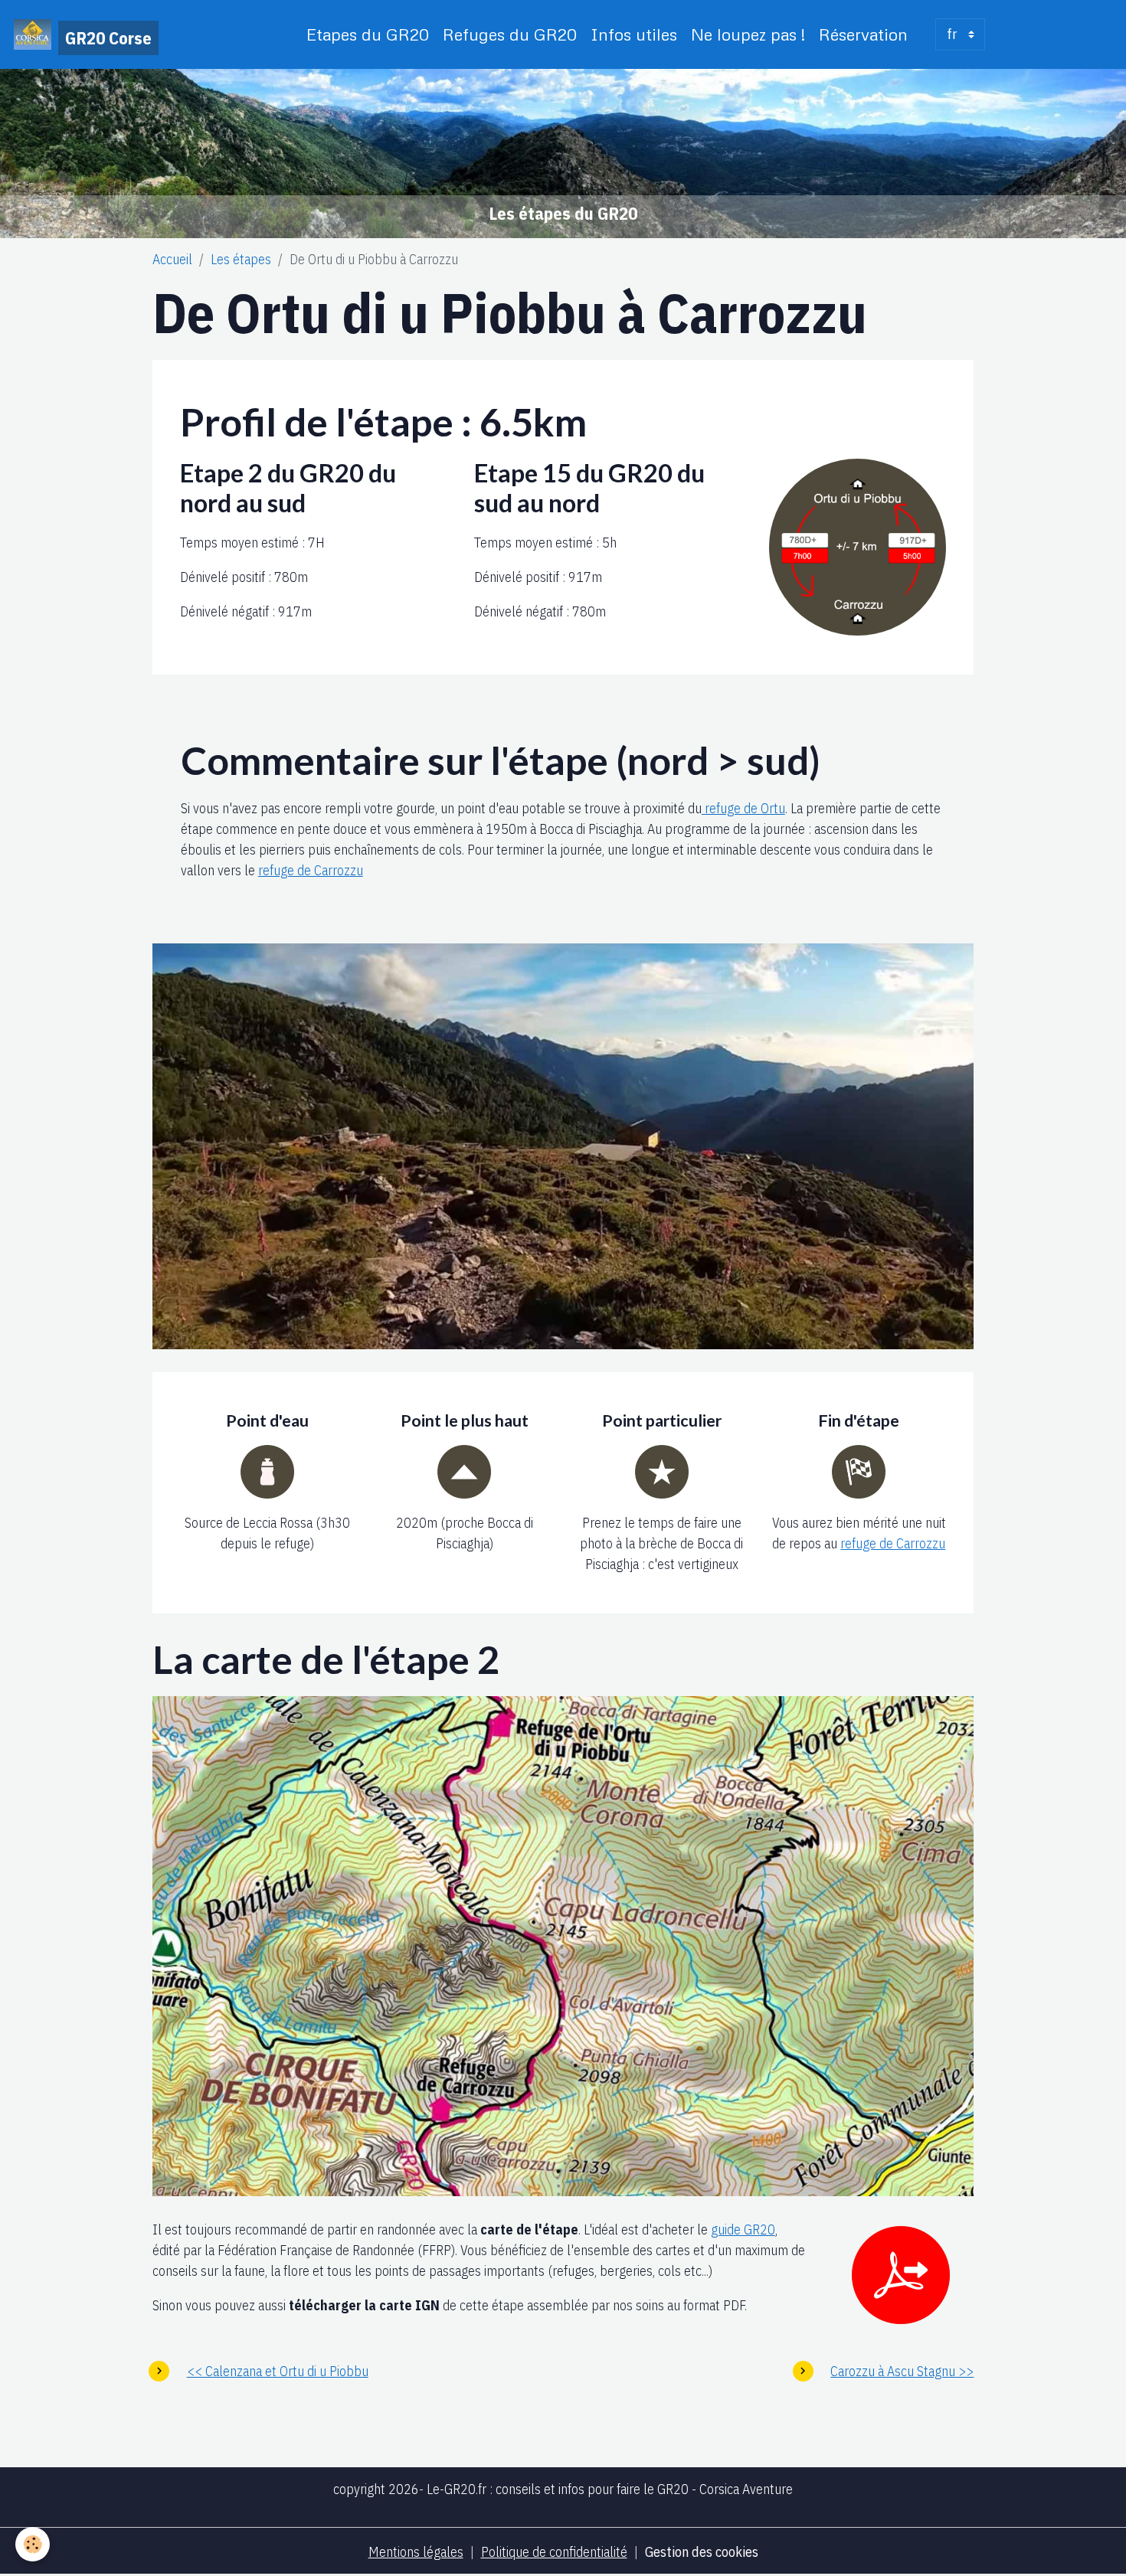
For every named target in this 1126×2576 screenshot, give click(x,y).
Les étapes (241, 259)
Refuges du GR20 (510, 34)
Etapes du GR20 (368, 34)
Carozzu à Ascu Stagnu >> (902, 2371)
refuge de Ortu (743, 808)
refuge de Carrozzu (311, 870)
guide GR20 (743, 2229)
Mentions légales (416, 2552)
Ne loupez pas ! (748, 34)
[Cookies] (33, 2544)
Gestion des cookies (702, 2552)
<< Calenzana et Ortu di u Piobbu (278, 2371)
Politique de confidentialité (554, 2552)
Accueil (172, 259)
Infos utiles (634, 34)
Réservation (863, 34)
